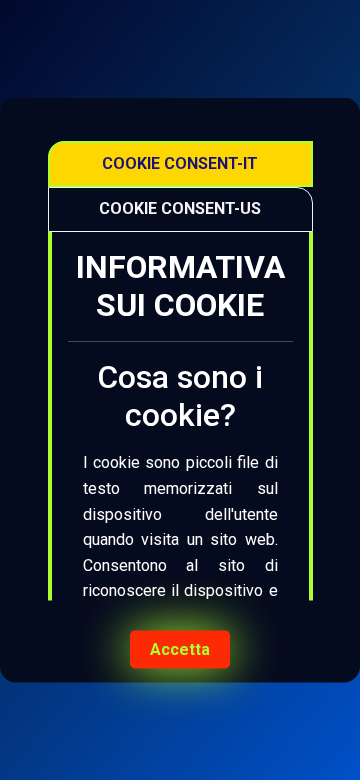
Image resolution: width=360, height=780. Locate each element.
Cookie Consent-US (180, 208)
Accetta (180, 649)
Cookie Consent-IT (180, 163)
